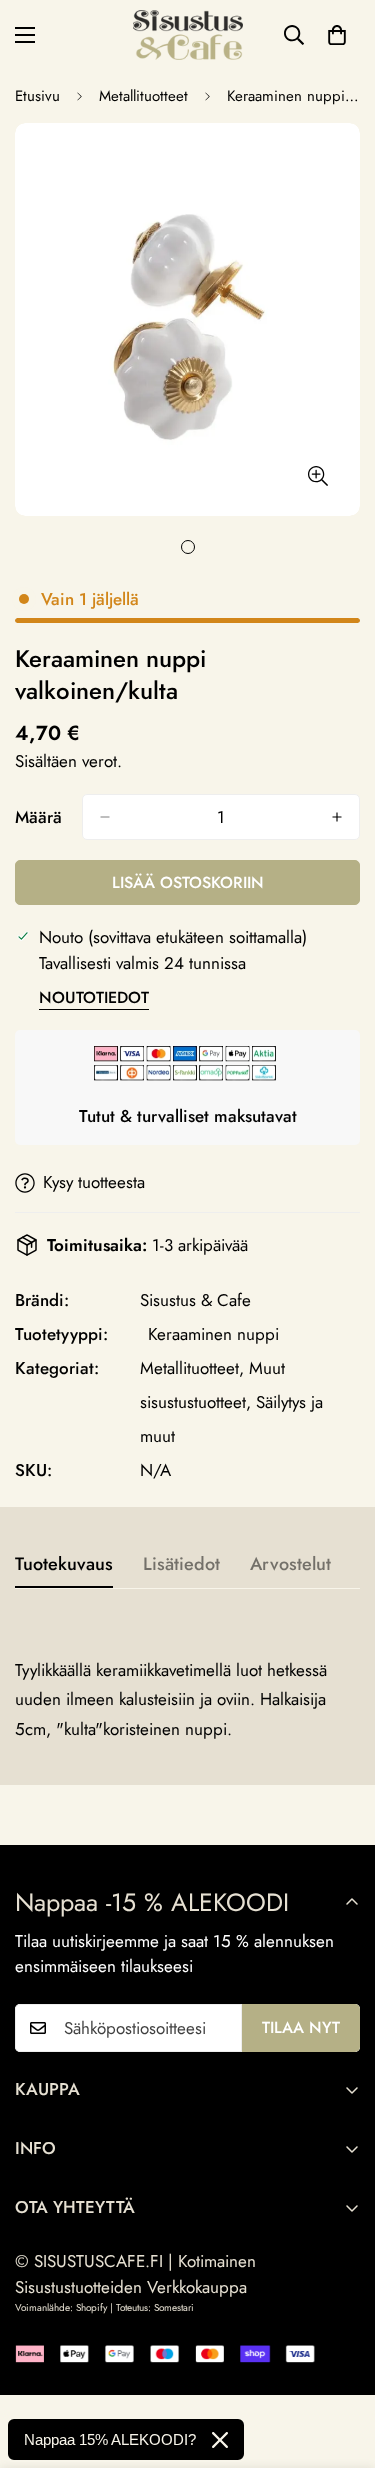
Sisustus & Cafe (195, 1300)
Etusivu (37, 96)
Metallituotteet (143, 96)
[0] (337, 35)
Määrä (38, 817)
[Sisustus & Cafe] (188, 35)
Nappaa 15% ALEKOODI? (110, 2439)
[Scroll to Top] (339, 2362)
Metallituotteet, (192, 1368)
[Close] (220, 2440)
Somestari (174, 2307)
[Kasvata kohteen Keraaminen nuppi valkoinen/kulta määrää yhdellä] (337, 817)
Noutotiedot (94, 997)
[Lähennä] (317, 475)
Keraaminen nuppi (213, 1334)
